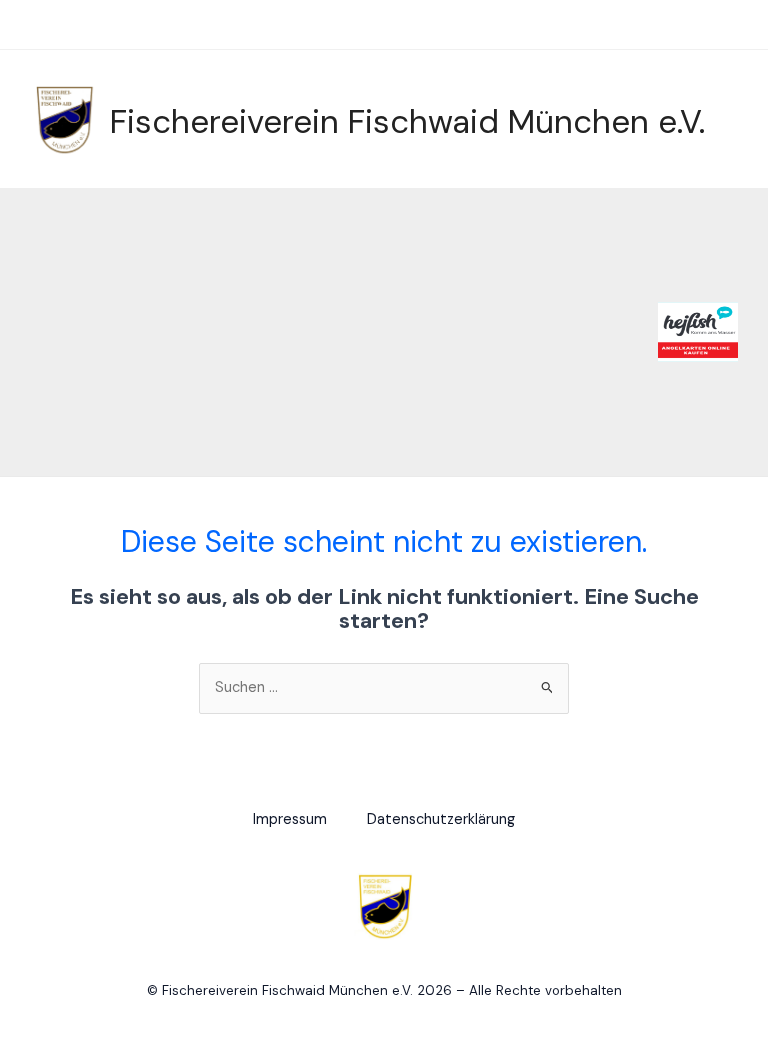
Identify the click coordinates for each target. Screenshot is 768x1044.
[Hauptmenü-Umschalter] (39, 27)
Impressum (290, 819)
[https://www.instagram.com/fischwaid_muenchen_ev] (709, 24)
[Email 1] (739, 24)
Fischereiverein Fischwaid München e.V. (407, 121)
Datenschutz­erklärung (441, 819)
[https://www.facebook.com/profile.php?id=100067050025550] (679, 24)
